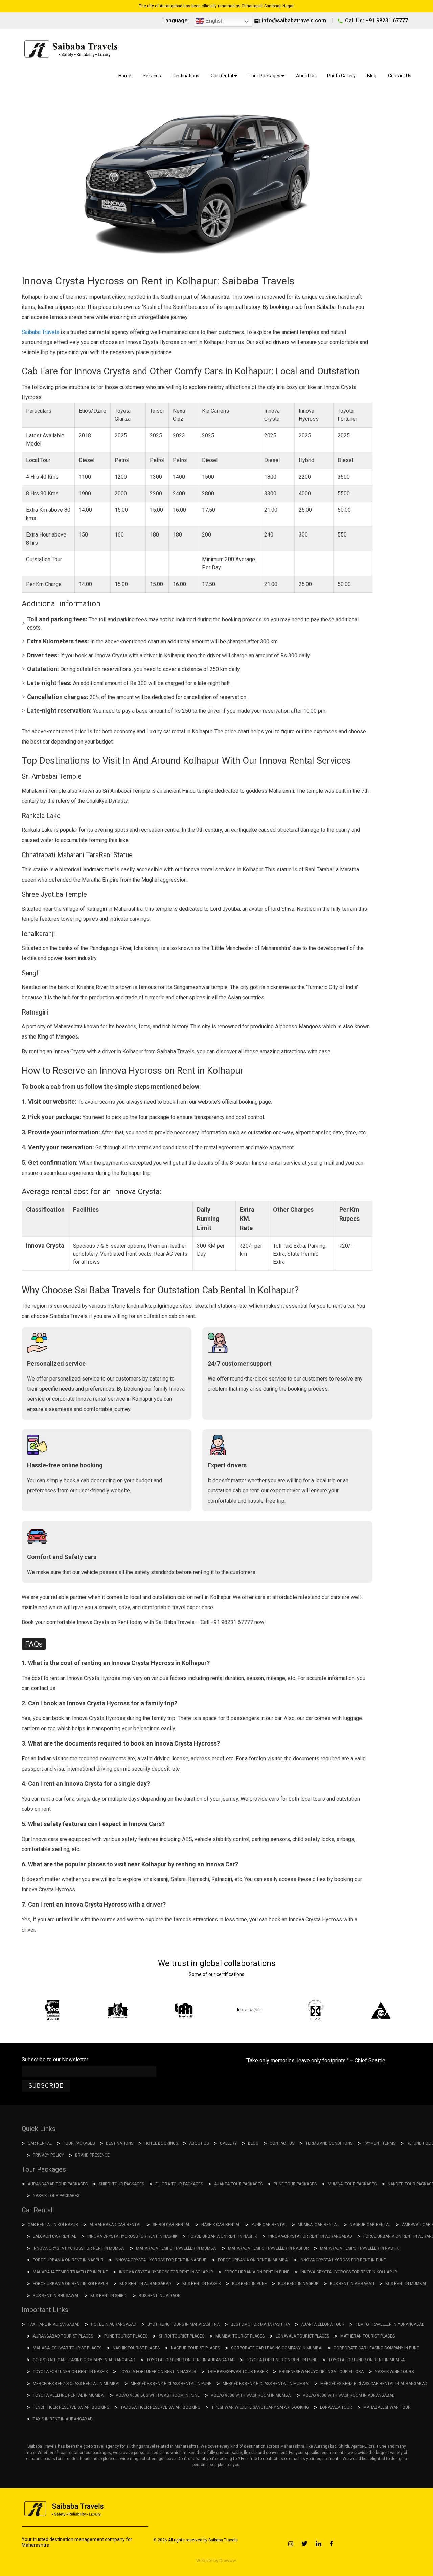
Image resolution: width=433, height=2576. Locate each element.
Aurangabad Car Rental (115, 2225)
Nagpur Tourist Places (195, 2348)
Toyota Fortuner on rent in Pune (282, 2360)
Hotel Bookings (161, 2143)
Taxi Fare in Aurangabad (54, 2324)
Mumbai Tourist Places (240, 2336)
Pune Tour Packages (295, 2184)
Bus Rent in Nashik (202, 2284)
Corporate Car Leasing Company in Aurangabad (84, 2360)
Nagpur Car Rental (370, 2225)
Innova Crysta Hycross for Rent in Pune (343, 2260)
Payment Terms (380, 2143)
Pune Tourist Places (126, 2336)
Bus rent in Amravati (352, 2284)
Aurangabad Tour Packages (58, 2184)
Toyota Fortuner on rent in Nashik (70, 2372)
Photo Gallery (341, 76)
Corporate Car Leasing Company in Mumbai (277, 2348)
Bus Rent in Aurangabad (145, 2284)
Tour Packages (265, 76)
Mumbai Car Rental (318, 2225)
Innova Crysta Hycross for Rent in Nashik (132, 2236)
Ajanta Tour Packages (238, 2184)
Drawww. (227, 2561)
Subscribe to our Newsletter (55, 2060)
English (214, 21)
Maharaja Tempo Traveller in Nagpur (268, 2248)
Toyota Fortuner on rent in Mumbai (367, 2360)
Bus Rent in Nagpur (298, 2284)
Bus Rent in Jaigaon (160, 2296)
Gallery (228, 2143)
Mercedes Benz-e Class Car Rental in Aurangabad (374, 2384)
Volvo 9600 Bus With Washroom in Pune (158, 2395)
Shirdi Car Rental (171, 2225)
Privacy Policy (48, 2155)
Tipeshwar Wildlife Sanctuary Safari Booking (260, 2407)
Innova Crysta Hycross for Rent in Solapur (166, 2272)
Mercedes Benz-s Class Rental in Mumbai (76, 2384)
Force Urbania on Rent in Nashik (223, 2236)
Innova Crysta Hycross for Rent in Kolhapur (349, 2272)
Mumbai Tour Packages (352, 2184)
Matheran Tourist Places (368, 2336)
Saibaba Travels (40, 332)
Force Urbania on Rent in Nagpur (68, 2260)
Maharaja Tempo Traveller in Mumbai (176, 2248)
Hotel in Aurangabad (114, 2324)
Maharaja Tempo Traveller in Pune (70, 2272)
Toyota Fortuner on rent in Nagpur (158, 2372)
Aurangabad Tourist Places (63, 2336)
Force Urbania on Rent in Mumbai (253, 2260)
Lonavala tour (336, 2407)
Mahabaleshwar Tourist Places (67, 2348)
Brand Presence (92, 2155)
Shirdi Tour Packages (121, 2184)
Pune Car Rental (269, 2225)
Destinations (186, 76)
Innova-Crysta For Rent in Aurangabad (310, 2236)
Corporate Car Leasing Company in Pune (376, 2348)
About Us (306, 76)
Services (152, 76)
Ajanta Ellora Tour (323, 2324)
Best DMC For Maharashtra (260, 2324)
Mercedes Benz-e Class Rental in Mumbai (266, 2384)
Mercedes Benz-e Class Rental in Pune (171, 2384)
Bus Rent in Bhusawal (56, 2296)
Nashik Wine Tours (394, 2372)
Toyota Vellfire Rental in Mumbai (69, 2395)
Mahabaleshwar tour (387, 2407)
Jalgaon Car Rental (54, 2236)
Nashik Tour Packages (56, 2196)
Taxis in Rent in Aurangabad (63, 2419)
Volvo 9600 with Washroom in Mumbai (251, 2395)
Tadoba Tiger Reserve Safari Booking (160, 2407)
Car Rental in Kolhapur (53, 2225)
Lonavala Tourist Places (302, 2336)
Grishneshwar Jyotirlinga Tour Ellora (321, 2372)
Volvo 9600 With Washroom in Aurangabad (349, 2395)
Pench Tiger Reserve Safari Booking (71, 2407)
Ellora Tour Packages (179, 2184)
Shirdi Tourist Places (181, 2336)
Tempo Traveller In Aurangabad (390, 2324)
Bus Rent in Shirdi (109, 2296)
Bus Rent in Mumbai (406, 2284)
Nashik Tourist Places (136, 2348)
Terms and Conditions (329, 2143)
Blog (372, 76)
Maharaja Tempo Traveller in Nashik (359, 2248)
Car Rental (222, 76)
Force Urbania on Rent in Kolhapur (71, 2284)
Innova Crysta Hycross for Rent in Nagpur (161, 2260)
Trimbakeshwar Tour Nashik (238, 2372)
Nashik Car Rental (221, 2225)
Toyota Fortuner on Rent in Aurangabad (191, 2360)
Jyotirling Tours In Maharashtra (184, 2324)
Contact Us (400, 76)
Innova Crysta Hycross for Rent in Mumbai (79, 2248)
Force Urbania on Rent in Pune (257, 2272)
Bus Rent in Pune (249, 2284)
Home (125, 76)
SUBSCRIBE (46, 2086)
